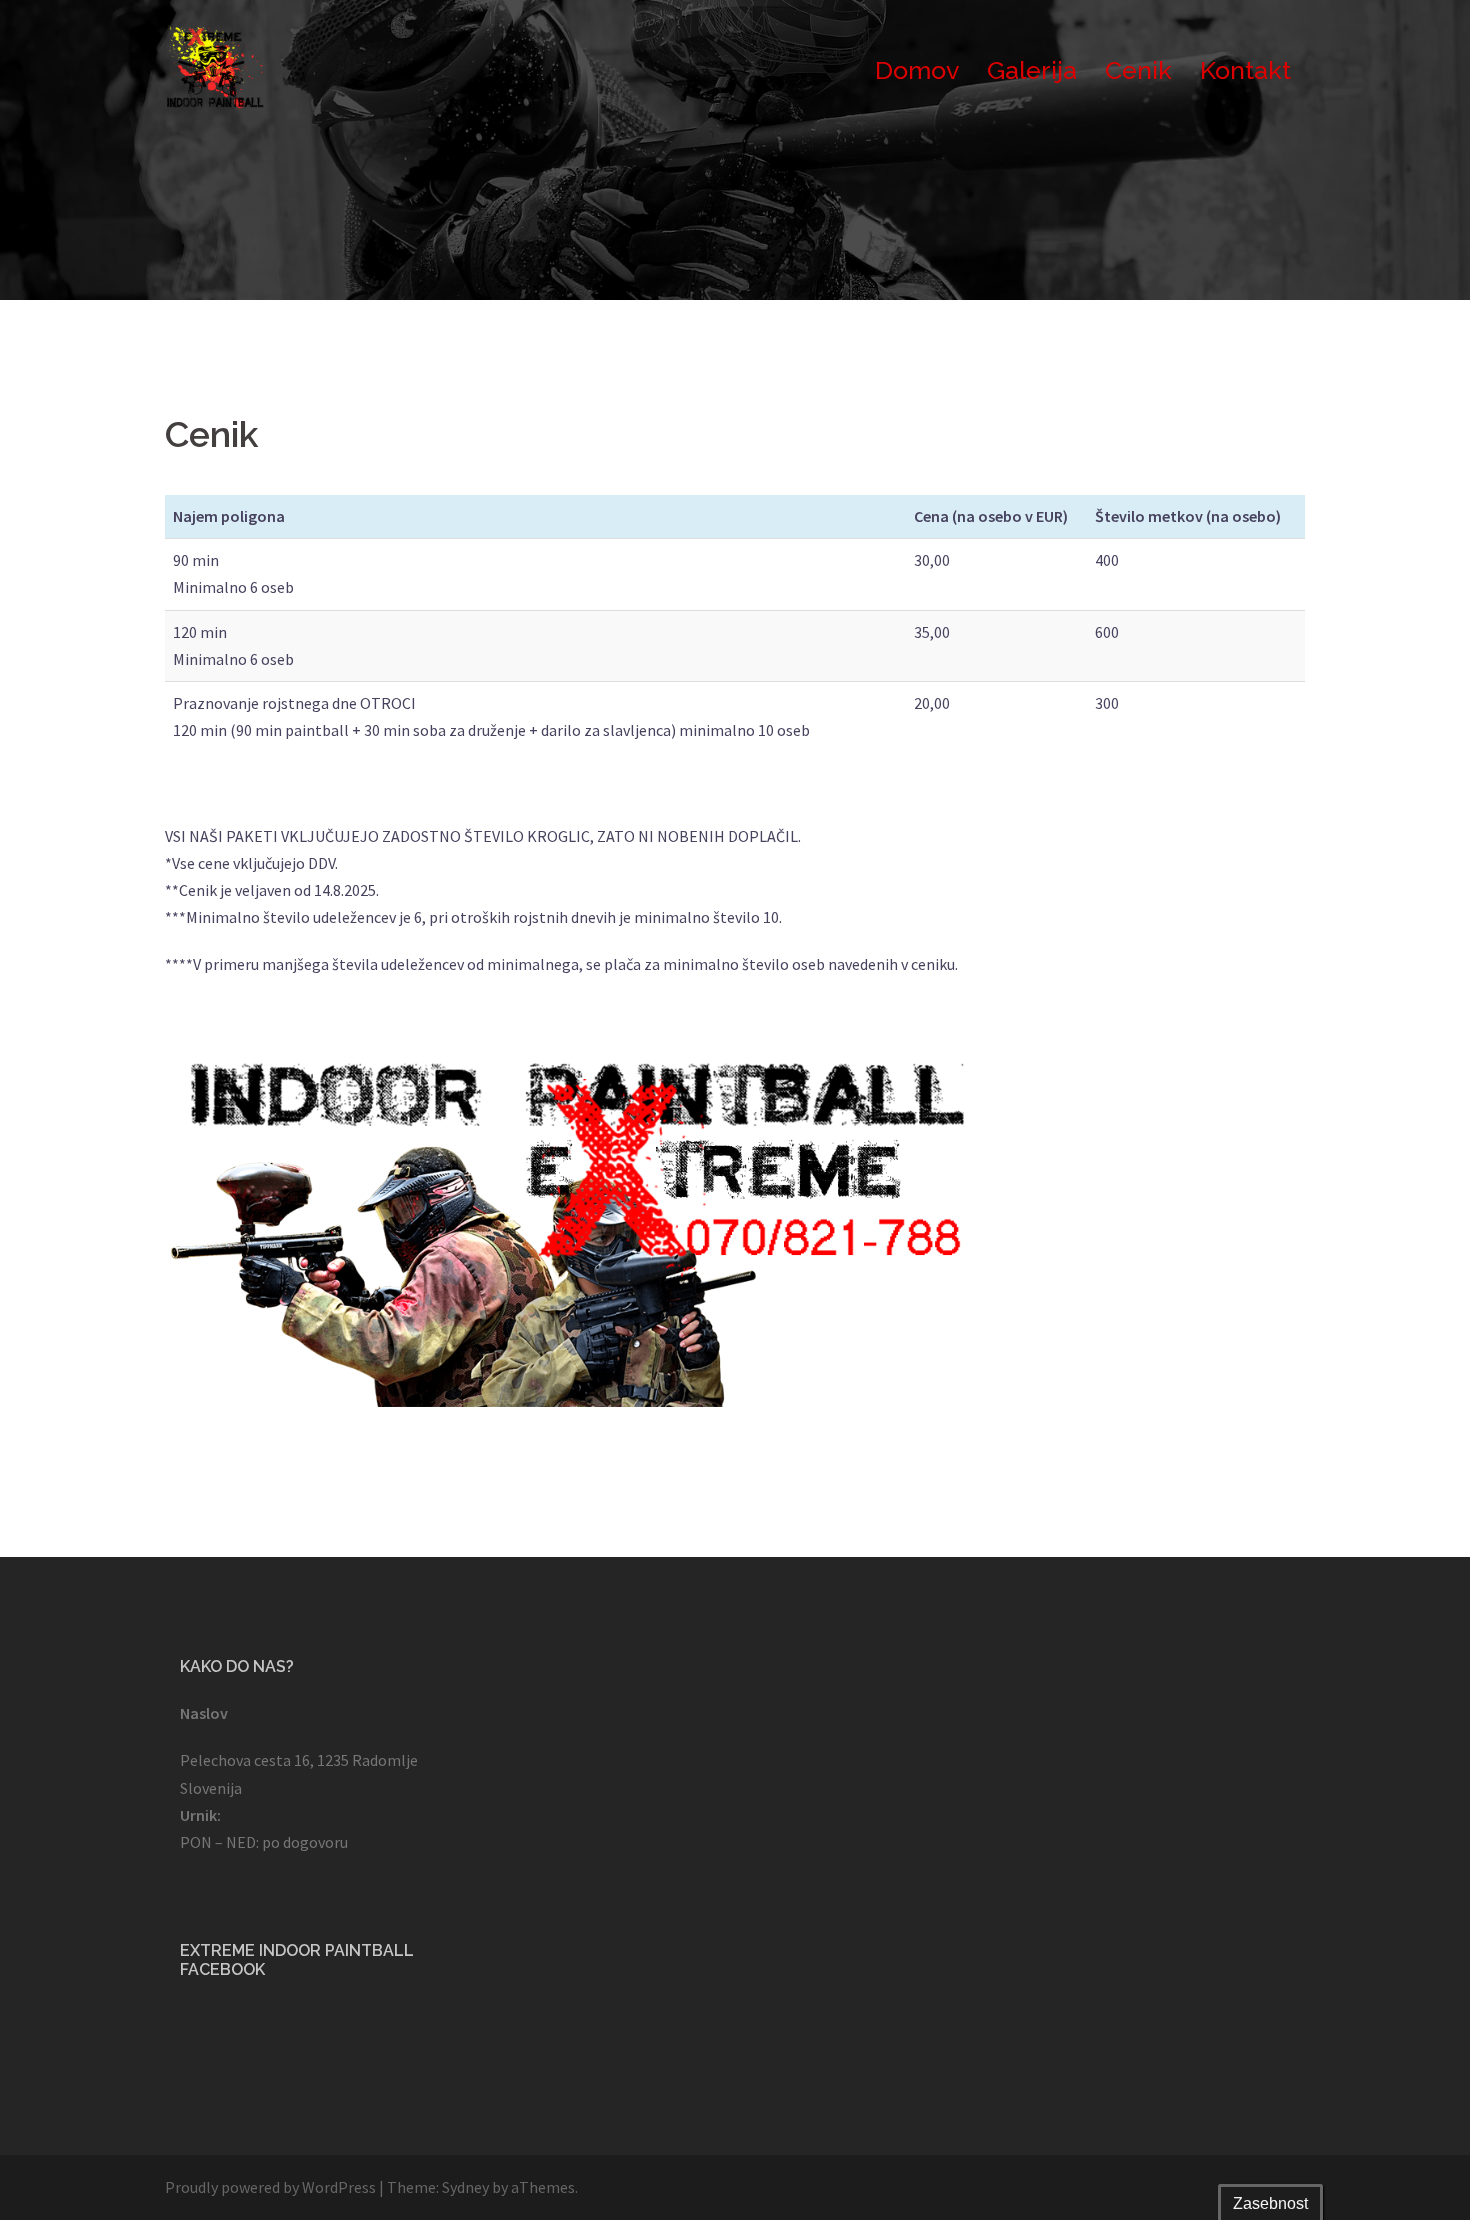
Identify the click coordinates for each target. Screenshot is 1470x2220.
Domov (917, 70)
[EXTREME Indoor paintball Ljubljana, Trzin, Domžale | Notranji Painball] (215, 68)
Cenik (1138, 70)
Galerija (1032, 70)
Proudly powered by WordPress (270, 2187)
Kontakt (1245, 70)
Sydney (465, 2187)
